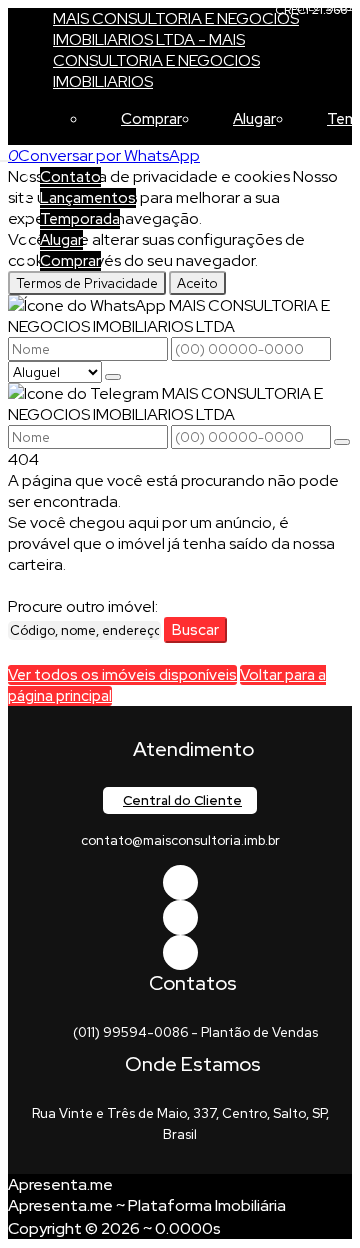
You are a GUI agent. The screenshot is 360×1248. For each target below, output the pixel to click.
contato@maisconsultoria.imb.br (180, 840)
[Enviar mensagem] (113, 377)
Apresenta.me (60, 1184)
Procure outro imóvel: (83, 606)
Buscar (195, 630)
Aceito (197, 283)
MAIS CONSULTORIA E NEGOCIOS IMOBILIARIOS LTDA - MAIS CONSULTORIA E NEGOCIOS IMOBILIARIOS (176, 50)
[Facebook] (180, 882)
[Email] (180, 917)
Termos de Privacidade (87, 283)
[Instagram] (180, 952)
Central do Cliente (182, 800)
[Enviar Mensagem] (342, 442)
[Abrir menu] (6, 155)
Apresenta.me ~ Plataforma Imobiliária (147, 1205)
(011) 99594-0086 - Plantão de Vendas (195, 1032)
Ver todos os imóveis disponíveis (122, 675)
